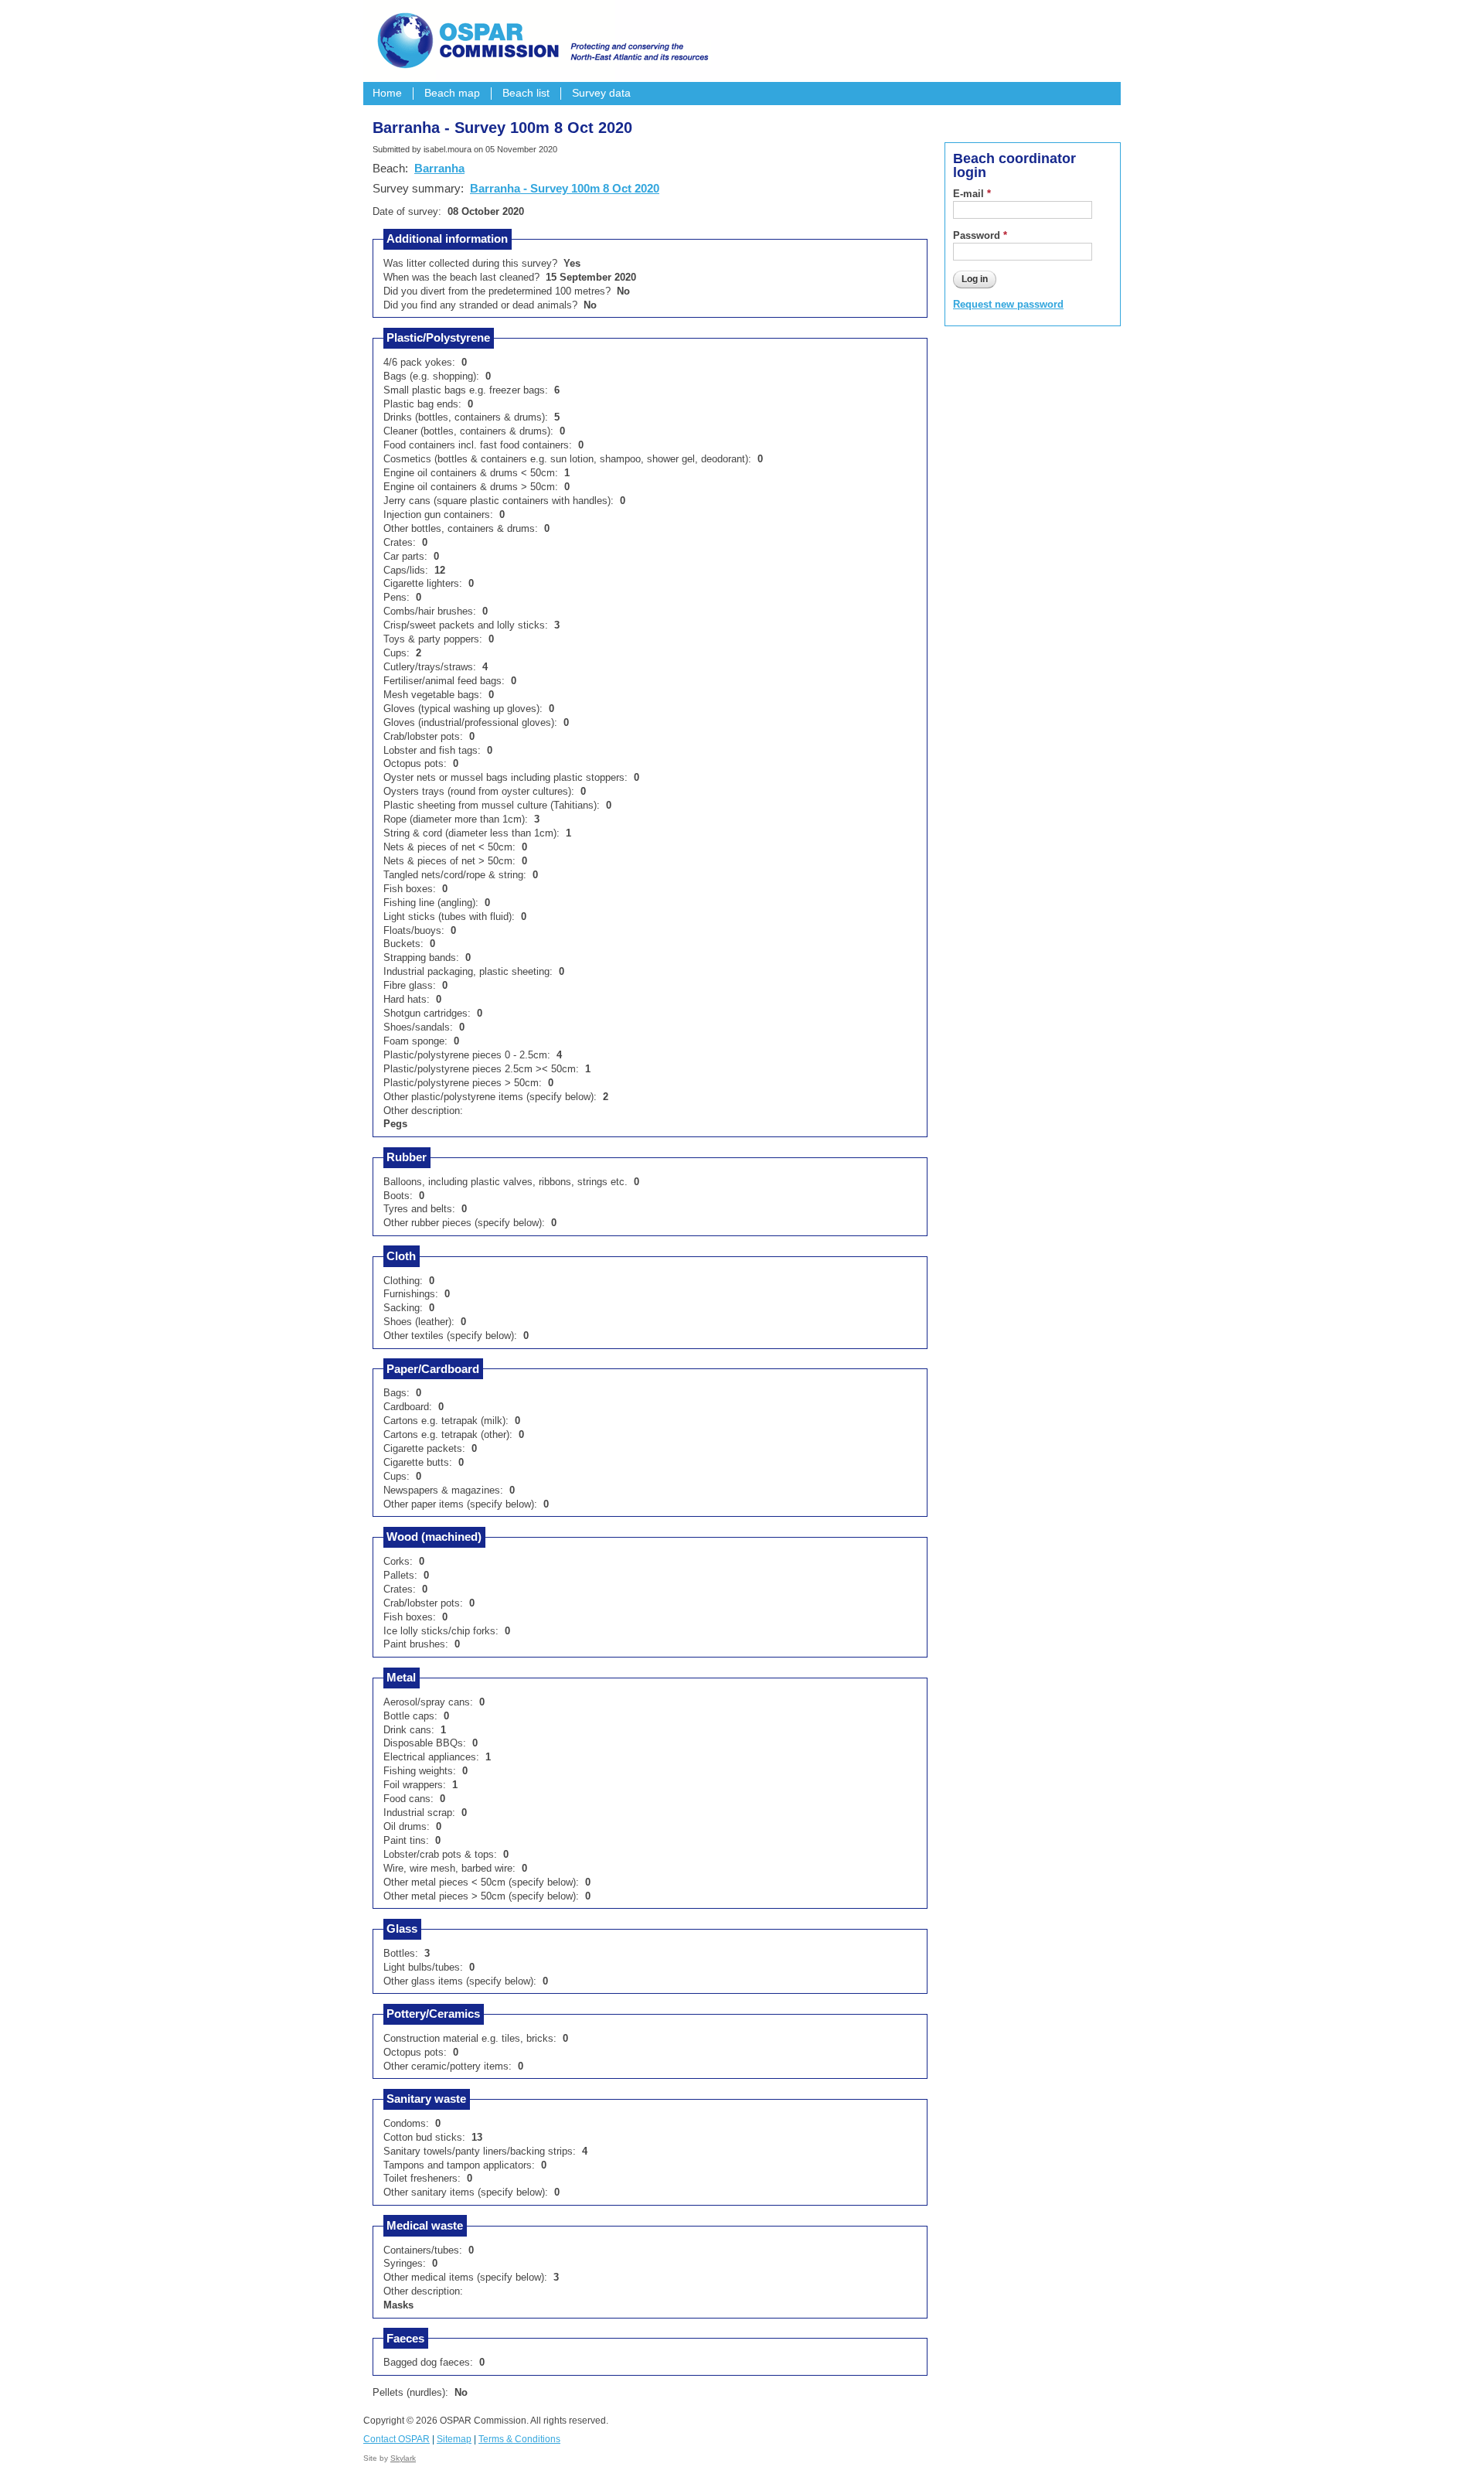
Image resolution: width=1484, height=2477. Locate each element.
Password (980, 235)
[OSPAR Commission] (541, 39)
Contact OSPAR (397, 2439)
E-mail (972, 194)
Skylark (403, 2458)
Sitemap (454, 2439)
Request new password (1008, 304)
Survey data (601, 93)
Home (387, 93)
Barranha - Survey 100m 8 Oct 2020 (565, 188)
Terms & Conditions (519, 2439)
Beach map (452, 93)
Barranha (439, 168)
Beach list (526, 93)
